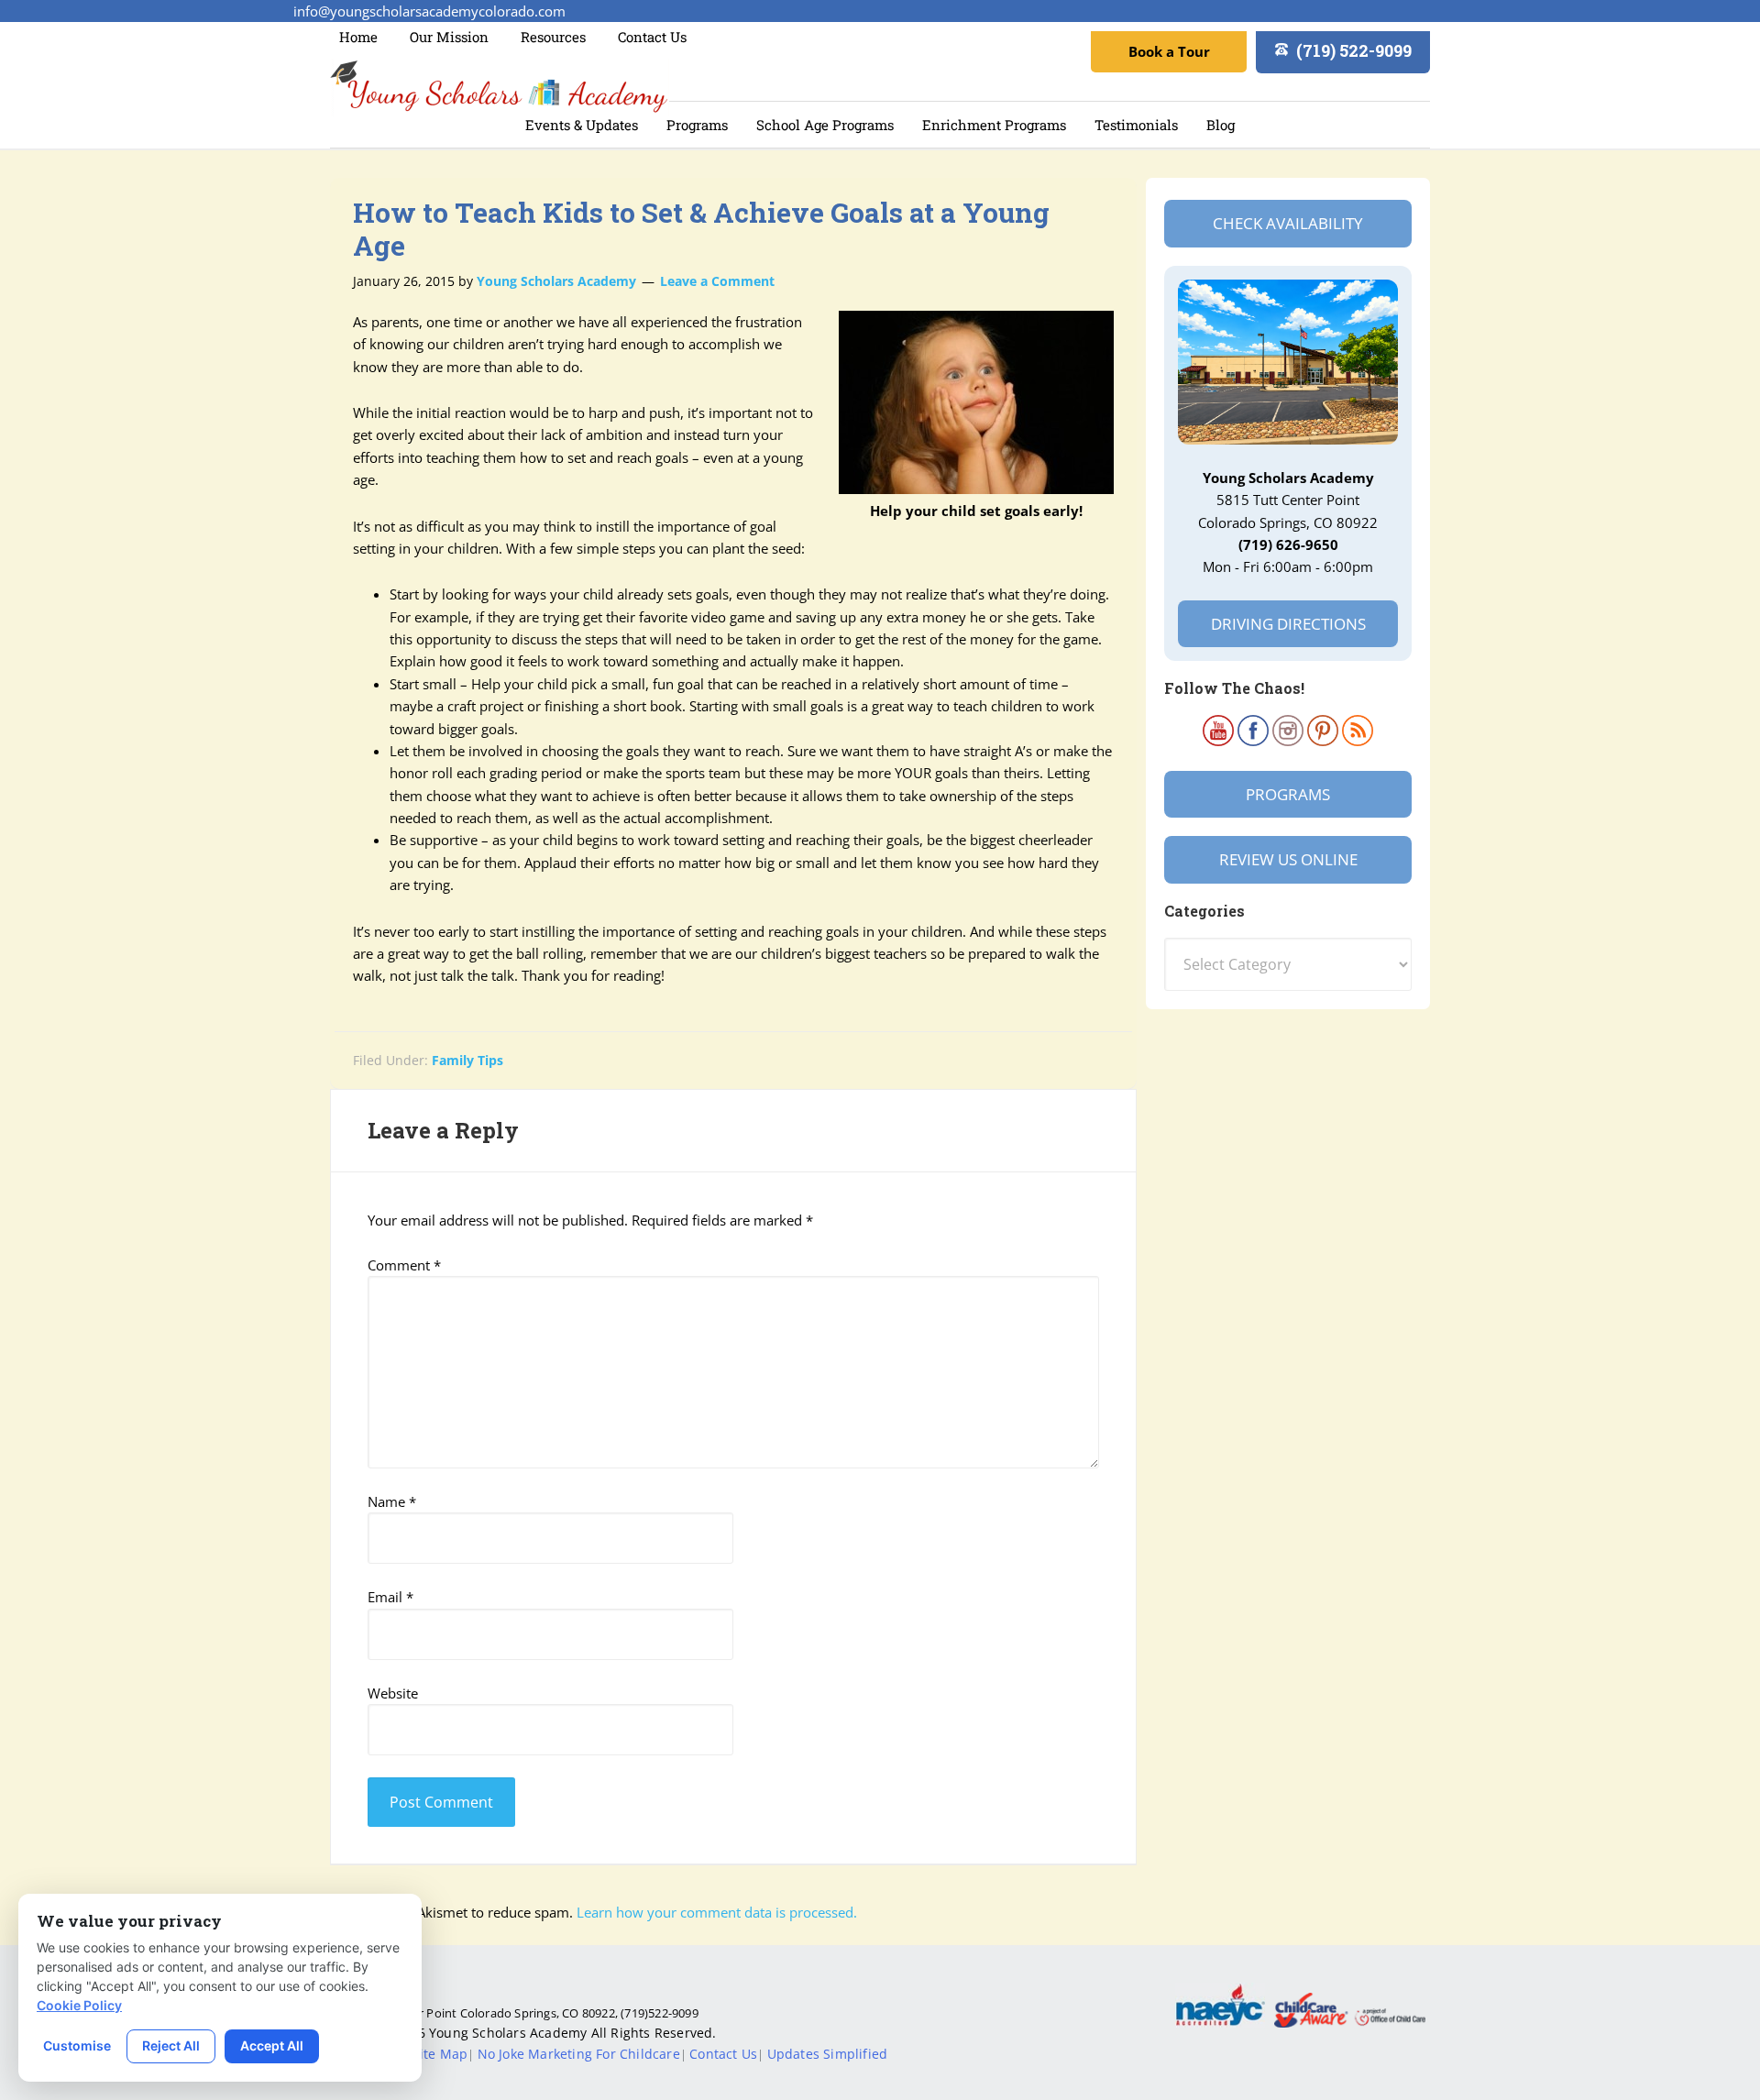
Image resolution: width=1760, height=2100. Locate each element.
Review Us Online (1288, 859)
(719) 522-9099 (1354, 50)
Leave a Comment (717, 281)
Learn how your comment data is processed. (717, 1912)
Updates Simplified (828, 2054)
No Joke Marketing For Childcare (579, 2054)
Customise (77, 2045)
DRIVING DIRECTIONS (1288, 624)
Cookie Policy (79, 2005)
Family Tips (467, 1060)
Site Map (440, 2054)
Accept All (272, 2045)
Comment (404, 1265)
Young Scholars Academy (500, 88)
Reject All (171, 2045)
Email (390, 1597)
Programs (1288, 794)
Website (393, 1693)
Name (392, 1501)
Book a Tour (1169, 51)
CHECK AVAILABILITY (1288, 223)
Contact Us (723, 2054)
